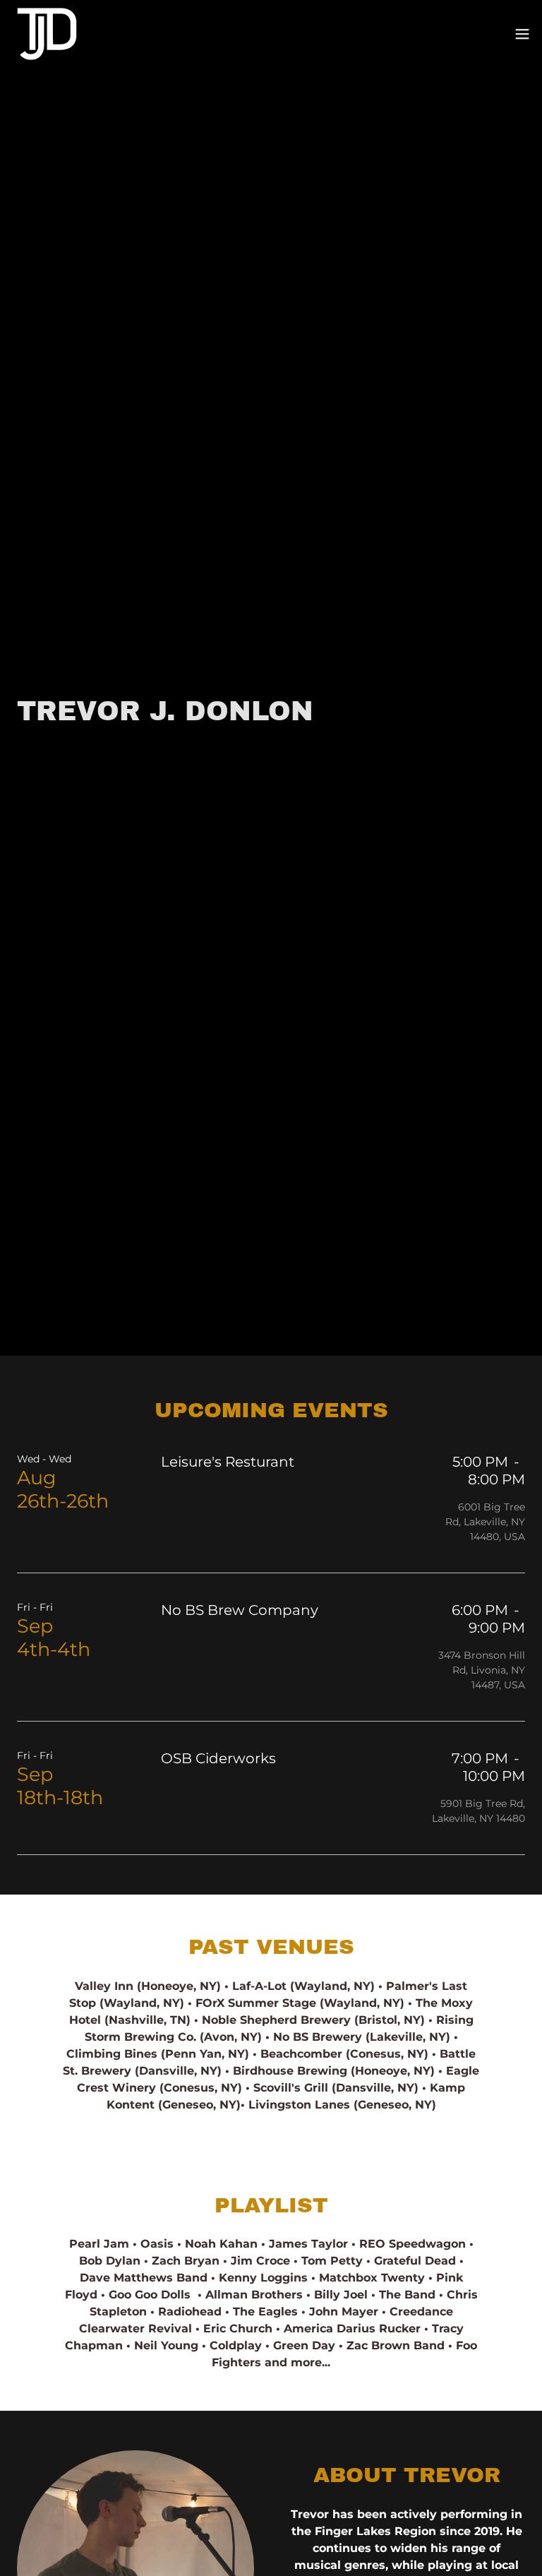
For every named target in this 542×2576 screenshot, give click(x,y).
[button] (522, 34)
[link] (47, 34)
